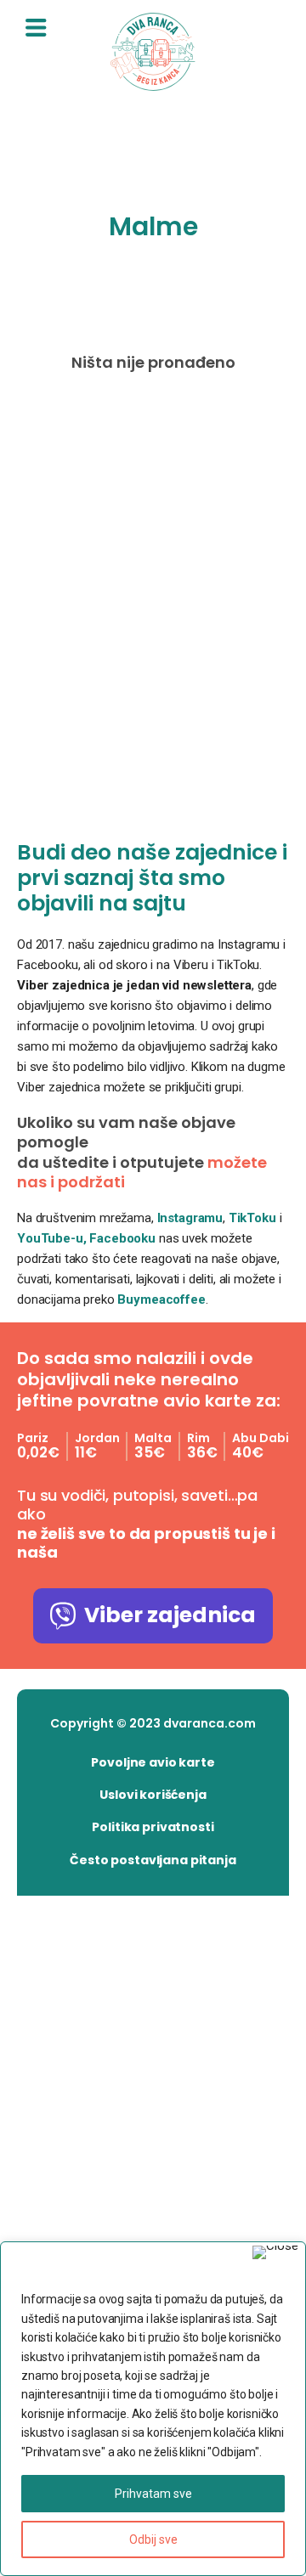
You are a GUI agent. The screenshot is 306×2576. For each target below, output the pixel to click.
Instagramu (190, 1218)
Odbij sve (153, 2539)
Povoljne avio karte (153, 1762)
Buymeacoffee (161, 1299)
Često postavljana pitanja (153, 1860)
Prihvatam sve (153, 2494)
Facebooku (124, 1238)
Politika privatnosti (153, 1827)
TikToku (252, 1218)
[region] (153, 2409)
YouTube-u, (52, 1238)
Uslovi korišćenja (153, 1795)
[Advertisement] (153, 610)
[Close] (275, 2252)
